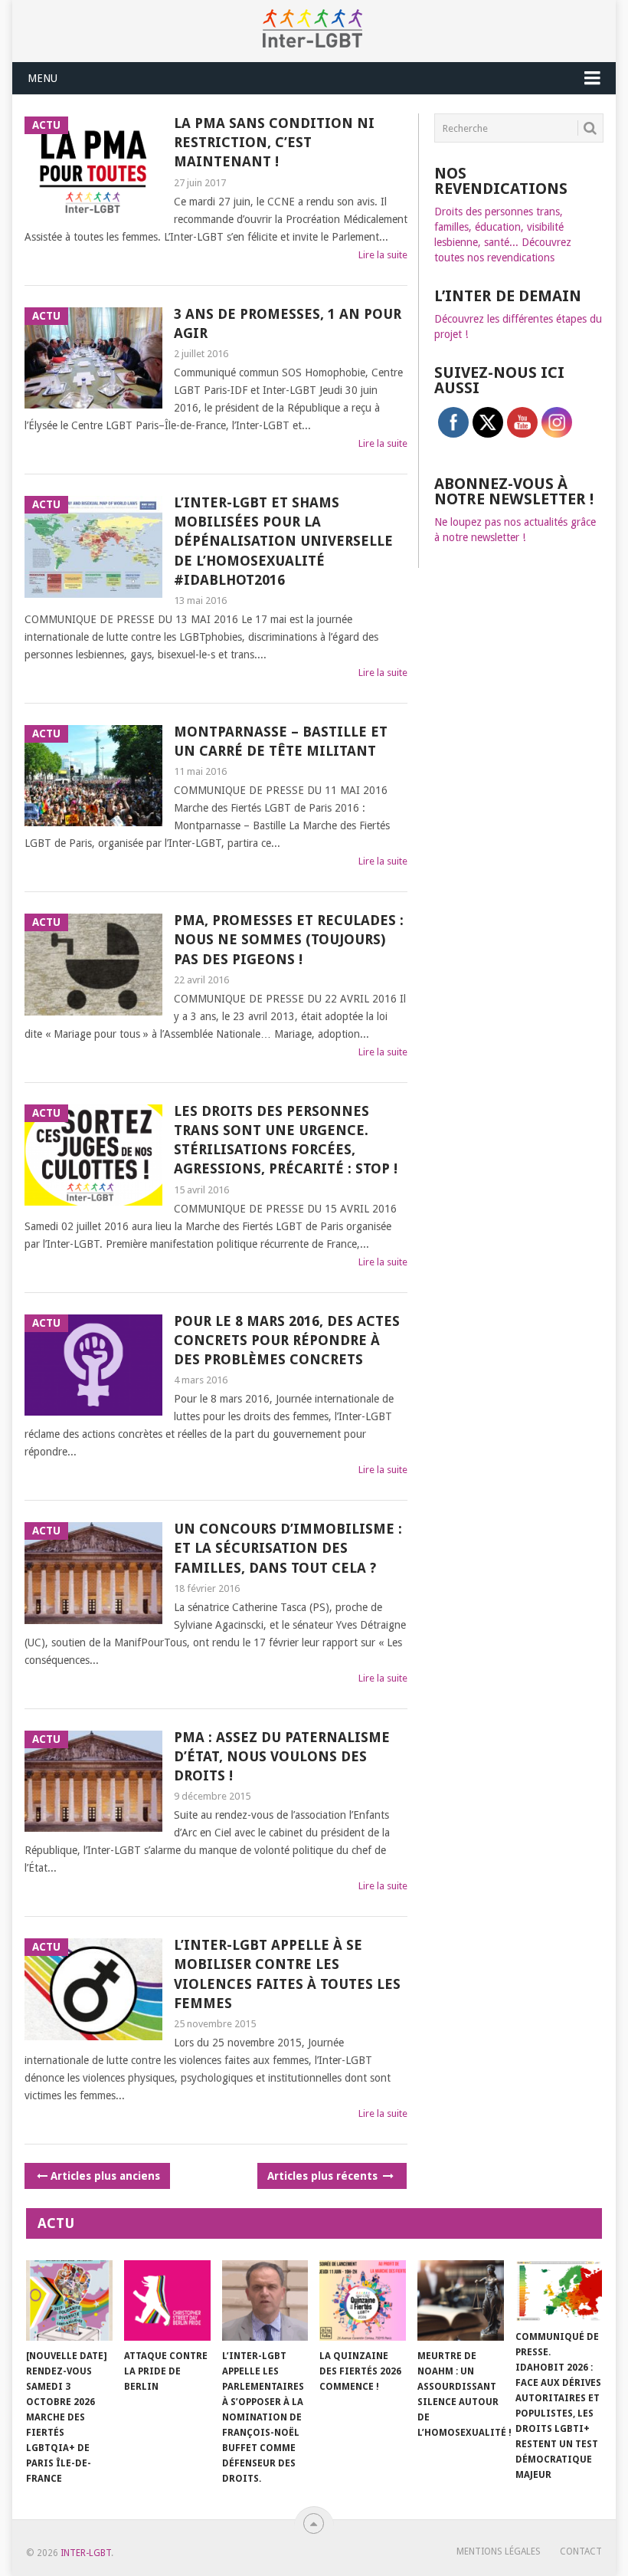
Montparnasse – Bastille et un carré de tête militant (281, 741)
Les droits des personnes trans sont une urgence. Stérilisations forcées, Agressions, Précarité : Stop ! (286, 1140)
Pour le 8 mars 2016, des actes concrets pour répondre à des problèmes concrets (287, 1340)
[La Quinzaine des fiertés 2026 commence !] (363, 2300)
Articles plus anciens (105, 2176)
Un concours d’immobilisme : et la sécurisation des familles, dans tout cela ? (288, 1548)
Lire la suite (383, 255)
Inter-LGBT (86, 2553)
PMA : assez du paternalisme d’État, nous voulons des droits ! (282, 1756)
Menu (43, 78)
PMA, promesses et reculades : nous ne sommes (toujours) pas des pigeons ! (289, 939)
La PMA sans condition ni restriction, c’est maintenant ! (274, 142)
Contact (581, 2551)
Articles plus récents (324, 2176)
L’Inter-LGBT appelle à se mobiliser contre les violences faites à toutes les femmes (287, 1974)
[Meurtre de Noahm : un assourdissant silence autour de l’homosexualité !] (461, 2300)
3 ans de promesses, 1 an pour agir (288, 323)
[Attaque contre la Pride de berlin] (167, 2300)
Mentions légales (499, 2551)
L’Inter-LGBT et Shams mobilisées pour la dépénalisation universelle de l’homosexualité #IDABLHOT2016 (283, 541)
